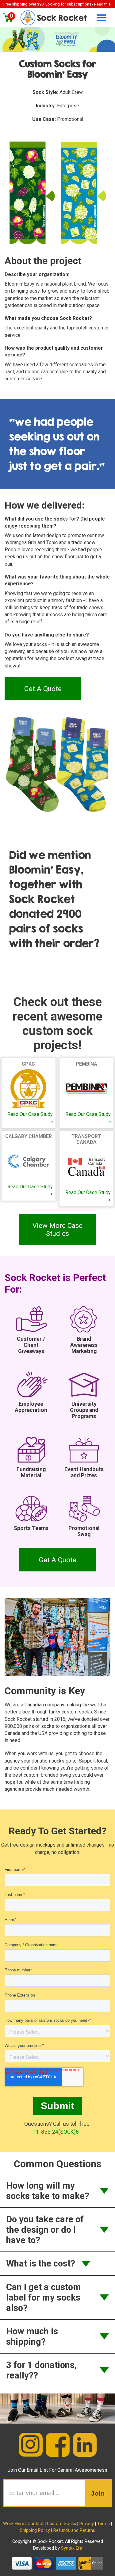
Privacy (87, 2524)
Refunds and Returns (74, 2530)
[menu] (99, 18)
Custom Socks (61, 2524)
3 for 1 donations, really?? (41, 2370)
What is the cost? (41, 2263)
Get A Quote (43, 689)
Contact (36, 2524)
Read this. (103, 4)
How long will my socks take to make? (48, 2191)
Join (98, 2493)
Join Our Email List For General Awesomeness (57, 2470)
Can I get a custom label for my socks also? (44, 2297)
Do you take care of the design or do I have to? (45, 2230)
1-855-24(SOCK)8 (57, 2132)
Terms (103, 2524)
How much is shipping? (32, 2336)
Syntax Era (72, 2548)
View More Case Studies (57, 1229)
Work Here (14, 2524)
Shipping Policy (35, 2530)
